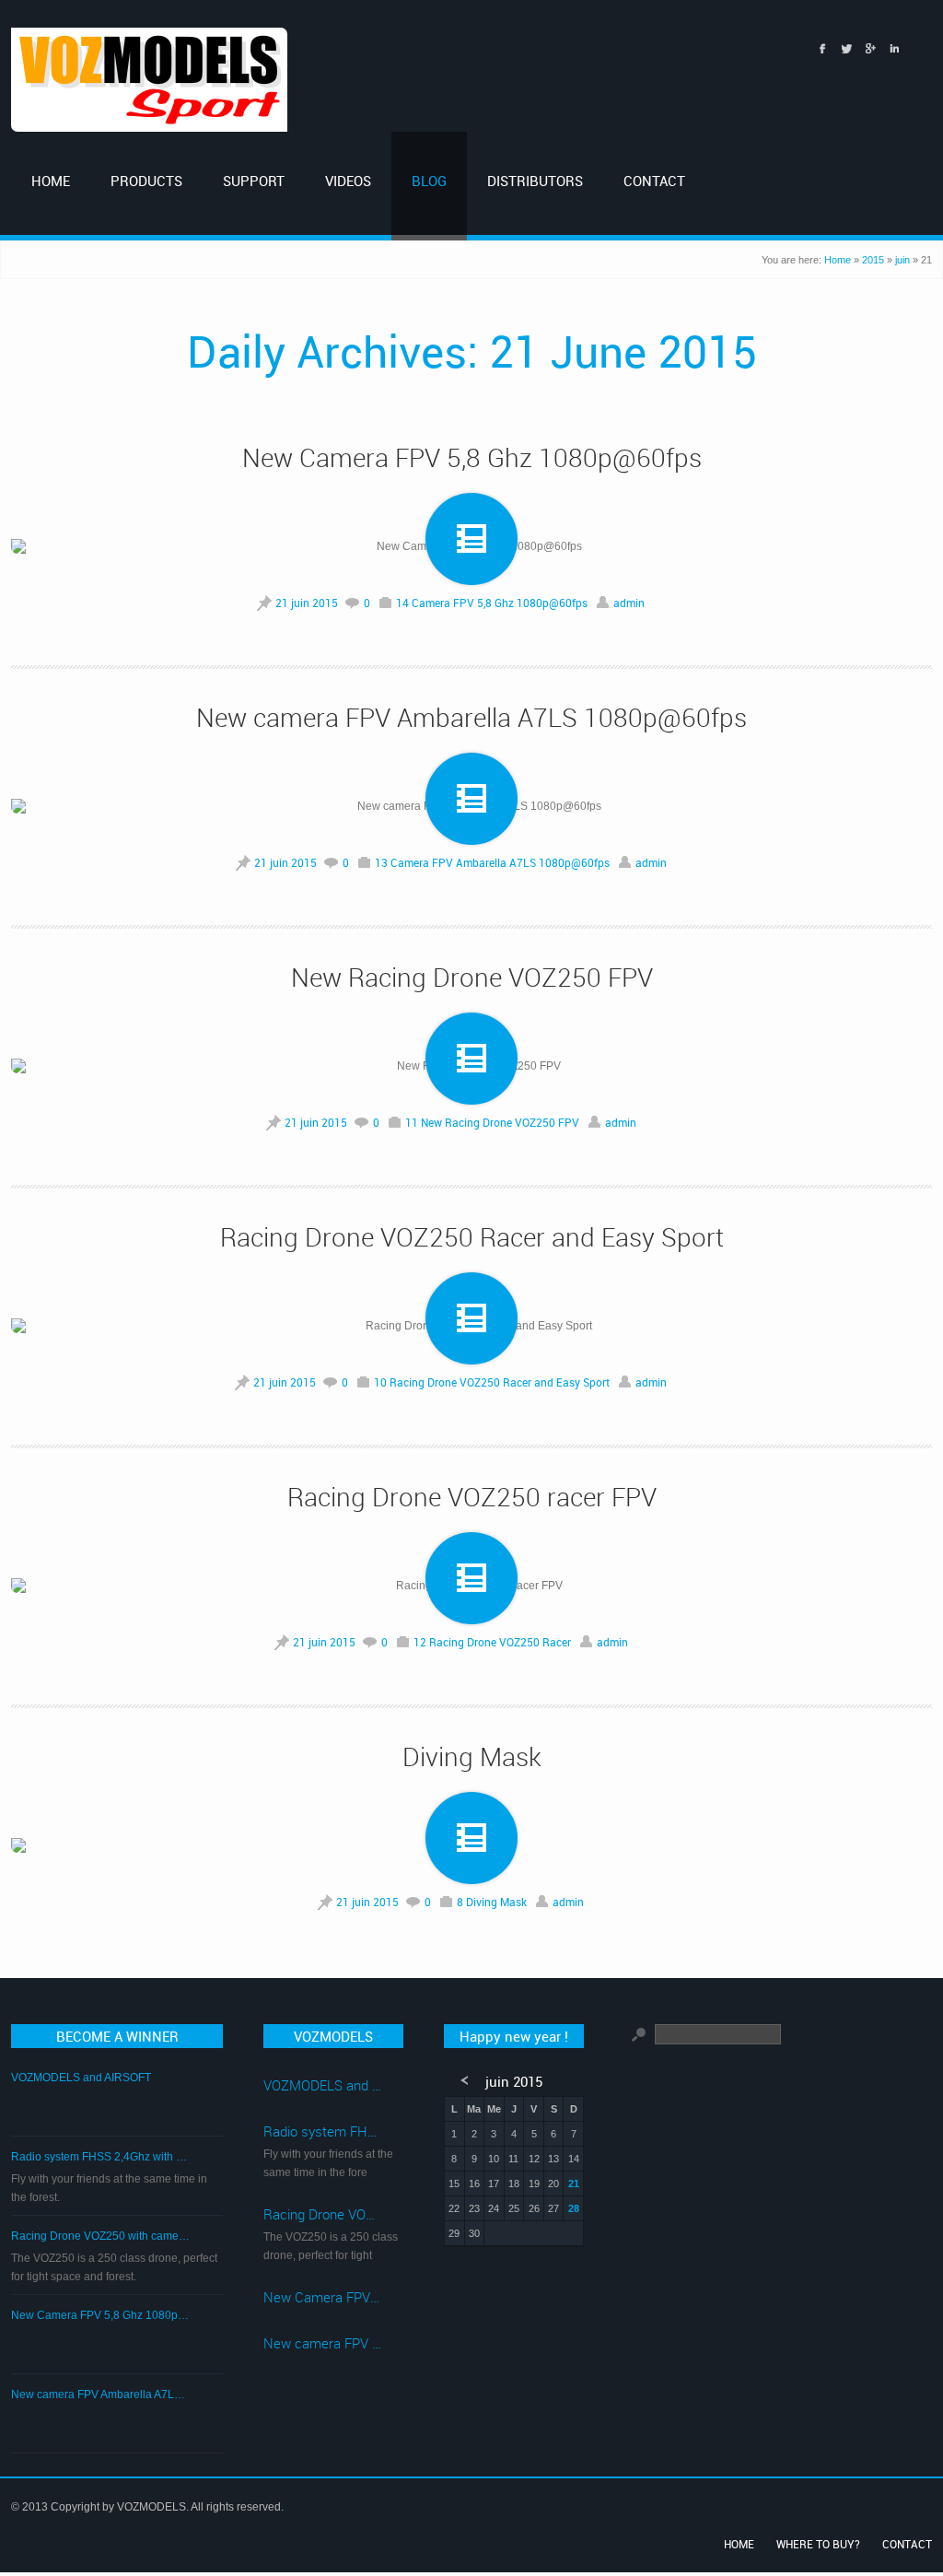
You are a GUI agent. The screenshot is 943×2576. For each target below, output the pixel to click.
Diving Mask (472, 1756)
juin (902, 260)
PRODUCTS (146, 181)
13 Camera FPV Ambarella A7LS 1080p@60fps (492, 862)
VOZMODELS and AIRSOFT (81, 2078)
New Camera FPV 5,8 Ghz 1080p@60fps (472, 457)
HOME (51, 181)
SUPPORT (254, 181)
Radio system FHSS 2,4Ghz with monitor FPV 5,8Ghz (101, 2157)
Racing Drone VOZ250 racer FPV (472, 1497)
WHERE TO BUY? (818, 2544)
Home (838, 260)
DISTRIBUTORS (535, 181)
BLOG (429, 181)
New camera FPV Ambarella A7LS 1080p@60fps (471, 717)
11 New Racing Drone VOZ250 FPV (492, 1122)
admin (629, 603)
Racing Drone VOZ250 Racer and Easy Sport (472, 1237)
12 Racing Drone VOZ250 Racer (492, 1642)
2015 (873, 260)
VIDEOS (348, 181)
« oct (466, 2081)
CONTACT (654, 181)
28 (574, 2208)
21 (574, 2184)
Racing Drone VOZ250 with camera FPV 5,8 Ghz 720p (101, 2236)
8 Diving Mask (492, 1902)
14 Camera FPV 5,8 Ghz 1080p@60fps (492, 603)
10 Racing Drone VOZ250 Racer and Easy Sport (492, 1382)
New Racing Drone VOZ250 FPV (472, 977)
